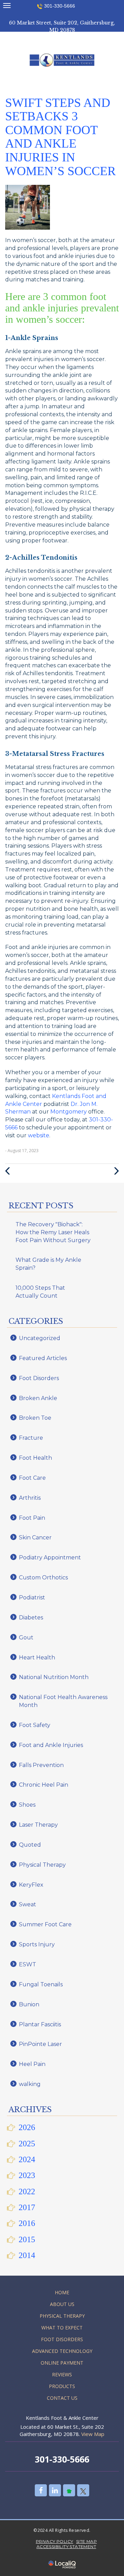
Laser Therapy (38, 1825)
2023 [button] (27, 2175)
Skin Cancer (35, 1537)
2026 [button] (27, 2127)
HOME (62, 2292)
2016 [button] (27, 2223)
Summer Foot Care (45, 1924)
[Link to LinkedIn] (55, 2490)
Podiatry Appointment (50, 1557)
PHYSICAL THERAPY (62, 2316)
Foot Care (32, 1478)
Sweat (28, 1904)
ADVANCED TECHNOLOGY (62, 2351)
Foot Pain (32, 1518)
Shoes (27, 1805)
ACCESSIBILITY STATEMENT (66, 2547)
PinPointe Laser (40, 2044)
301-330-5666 (60, 6)
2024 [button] (27, 2159)
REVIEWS (62, 2374)
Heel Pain (32, 2064)
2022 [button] (27, 2191)
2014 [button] (27, 2255)
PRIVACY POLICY (55, 2541)
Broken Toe (35, 1418)
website (39, 1135)
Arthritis (30, 1498)
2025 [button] (27, 2144)
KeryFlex (31, 1885)
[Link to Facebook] (41, 2490)
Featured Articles (43, 1358)
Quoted (30, 1845)
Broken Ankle (38, 1398)
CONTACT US (62, 2398)
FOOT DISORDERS (62, 2339)
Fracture (31, 1438)
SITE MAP (86, 2541)
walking (30, 2084)
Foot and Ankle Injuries (51, 1745)
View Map (93, 2434)
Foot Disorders (39, 1378)
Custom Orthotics (43, 1577)
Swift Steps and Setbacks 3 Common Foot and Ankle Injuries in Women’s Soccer (60, 137)
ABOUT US (62, 2304)
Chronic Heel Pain (44, 1785)
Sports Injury (37, 1944)
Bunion (29, 2004)
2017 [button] (27, 2207)
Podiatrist (32, 1597)
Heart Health (37, 1658)
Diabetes (31, 1618)
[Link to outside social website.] (69, 2490)
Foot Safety (35, 1725)
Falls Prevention (41, 1765)
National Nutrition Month (54, 1677)
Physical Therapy (42, 1865)
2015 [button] (27, 2239)
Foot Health (35, 1458)
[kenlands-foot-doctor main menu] (7, 5)
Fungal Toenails (41, 1984)
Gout (26, 1638)
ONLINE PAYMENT (62, 2363)
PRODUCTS (62, 2386)
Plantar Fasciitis (40, 2024)
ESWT (28, 1964)
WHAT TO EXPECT (62, 2328)
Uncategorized (40, 1338)
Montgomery (69, 1112)
